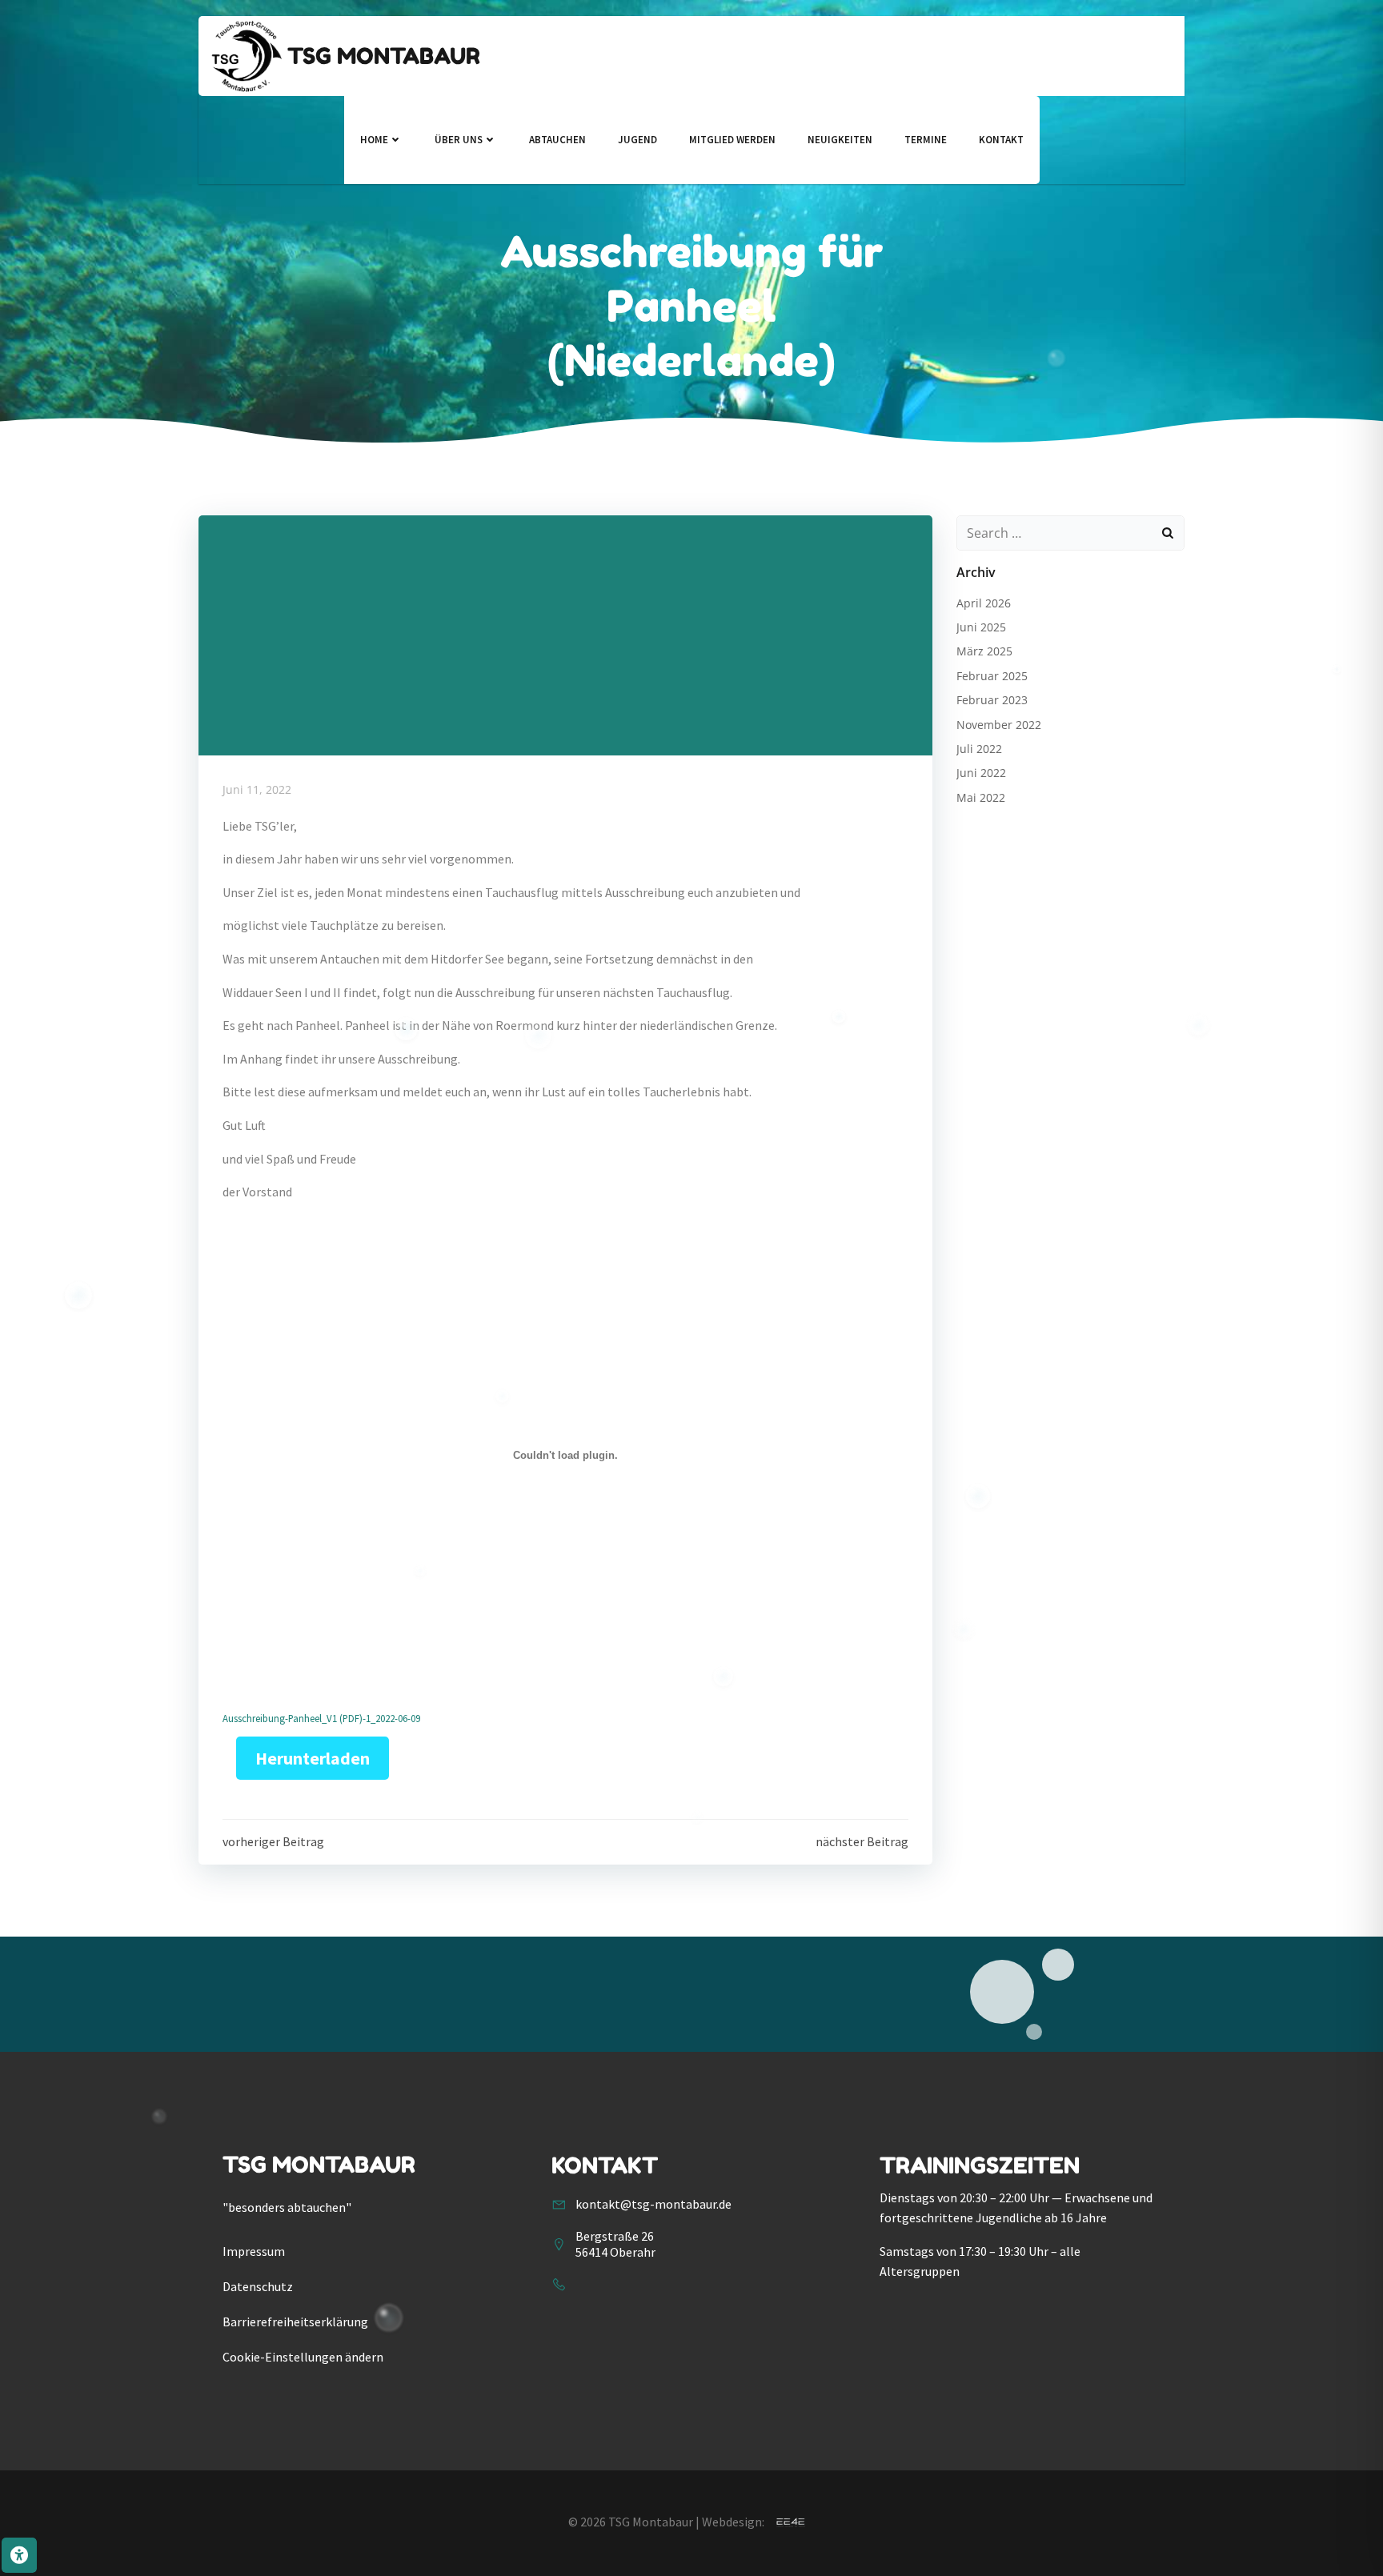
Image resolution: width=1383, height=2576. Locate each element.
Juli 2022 (979, 749)
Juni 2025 (981, 627)
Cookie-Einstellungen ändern (303, 2357)
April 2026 (984, 603)
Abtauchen (557, 140)
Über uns (459, 140)
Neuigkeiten (840, 140)
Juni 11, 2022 (257, 789)
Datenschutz (258, 2286)
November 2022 (999, 725)
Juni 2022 (981, 773)
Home (374, 140)
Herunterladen (313, 1758)
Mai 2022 (981, 797)
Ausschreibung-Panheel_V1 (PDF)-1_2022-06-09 (321, 1718)
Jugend (637, 140)
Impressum (254, 2251)
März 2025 (984, 651)
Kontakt (1001, 140)
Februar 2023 (992, 700)
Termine (926, 140)
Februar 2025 (992, 676)
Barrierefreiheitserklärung (295, 2322)
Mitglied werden (732, 140)
